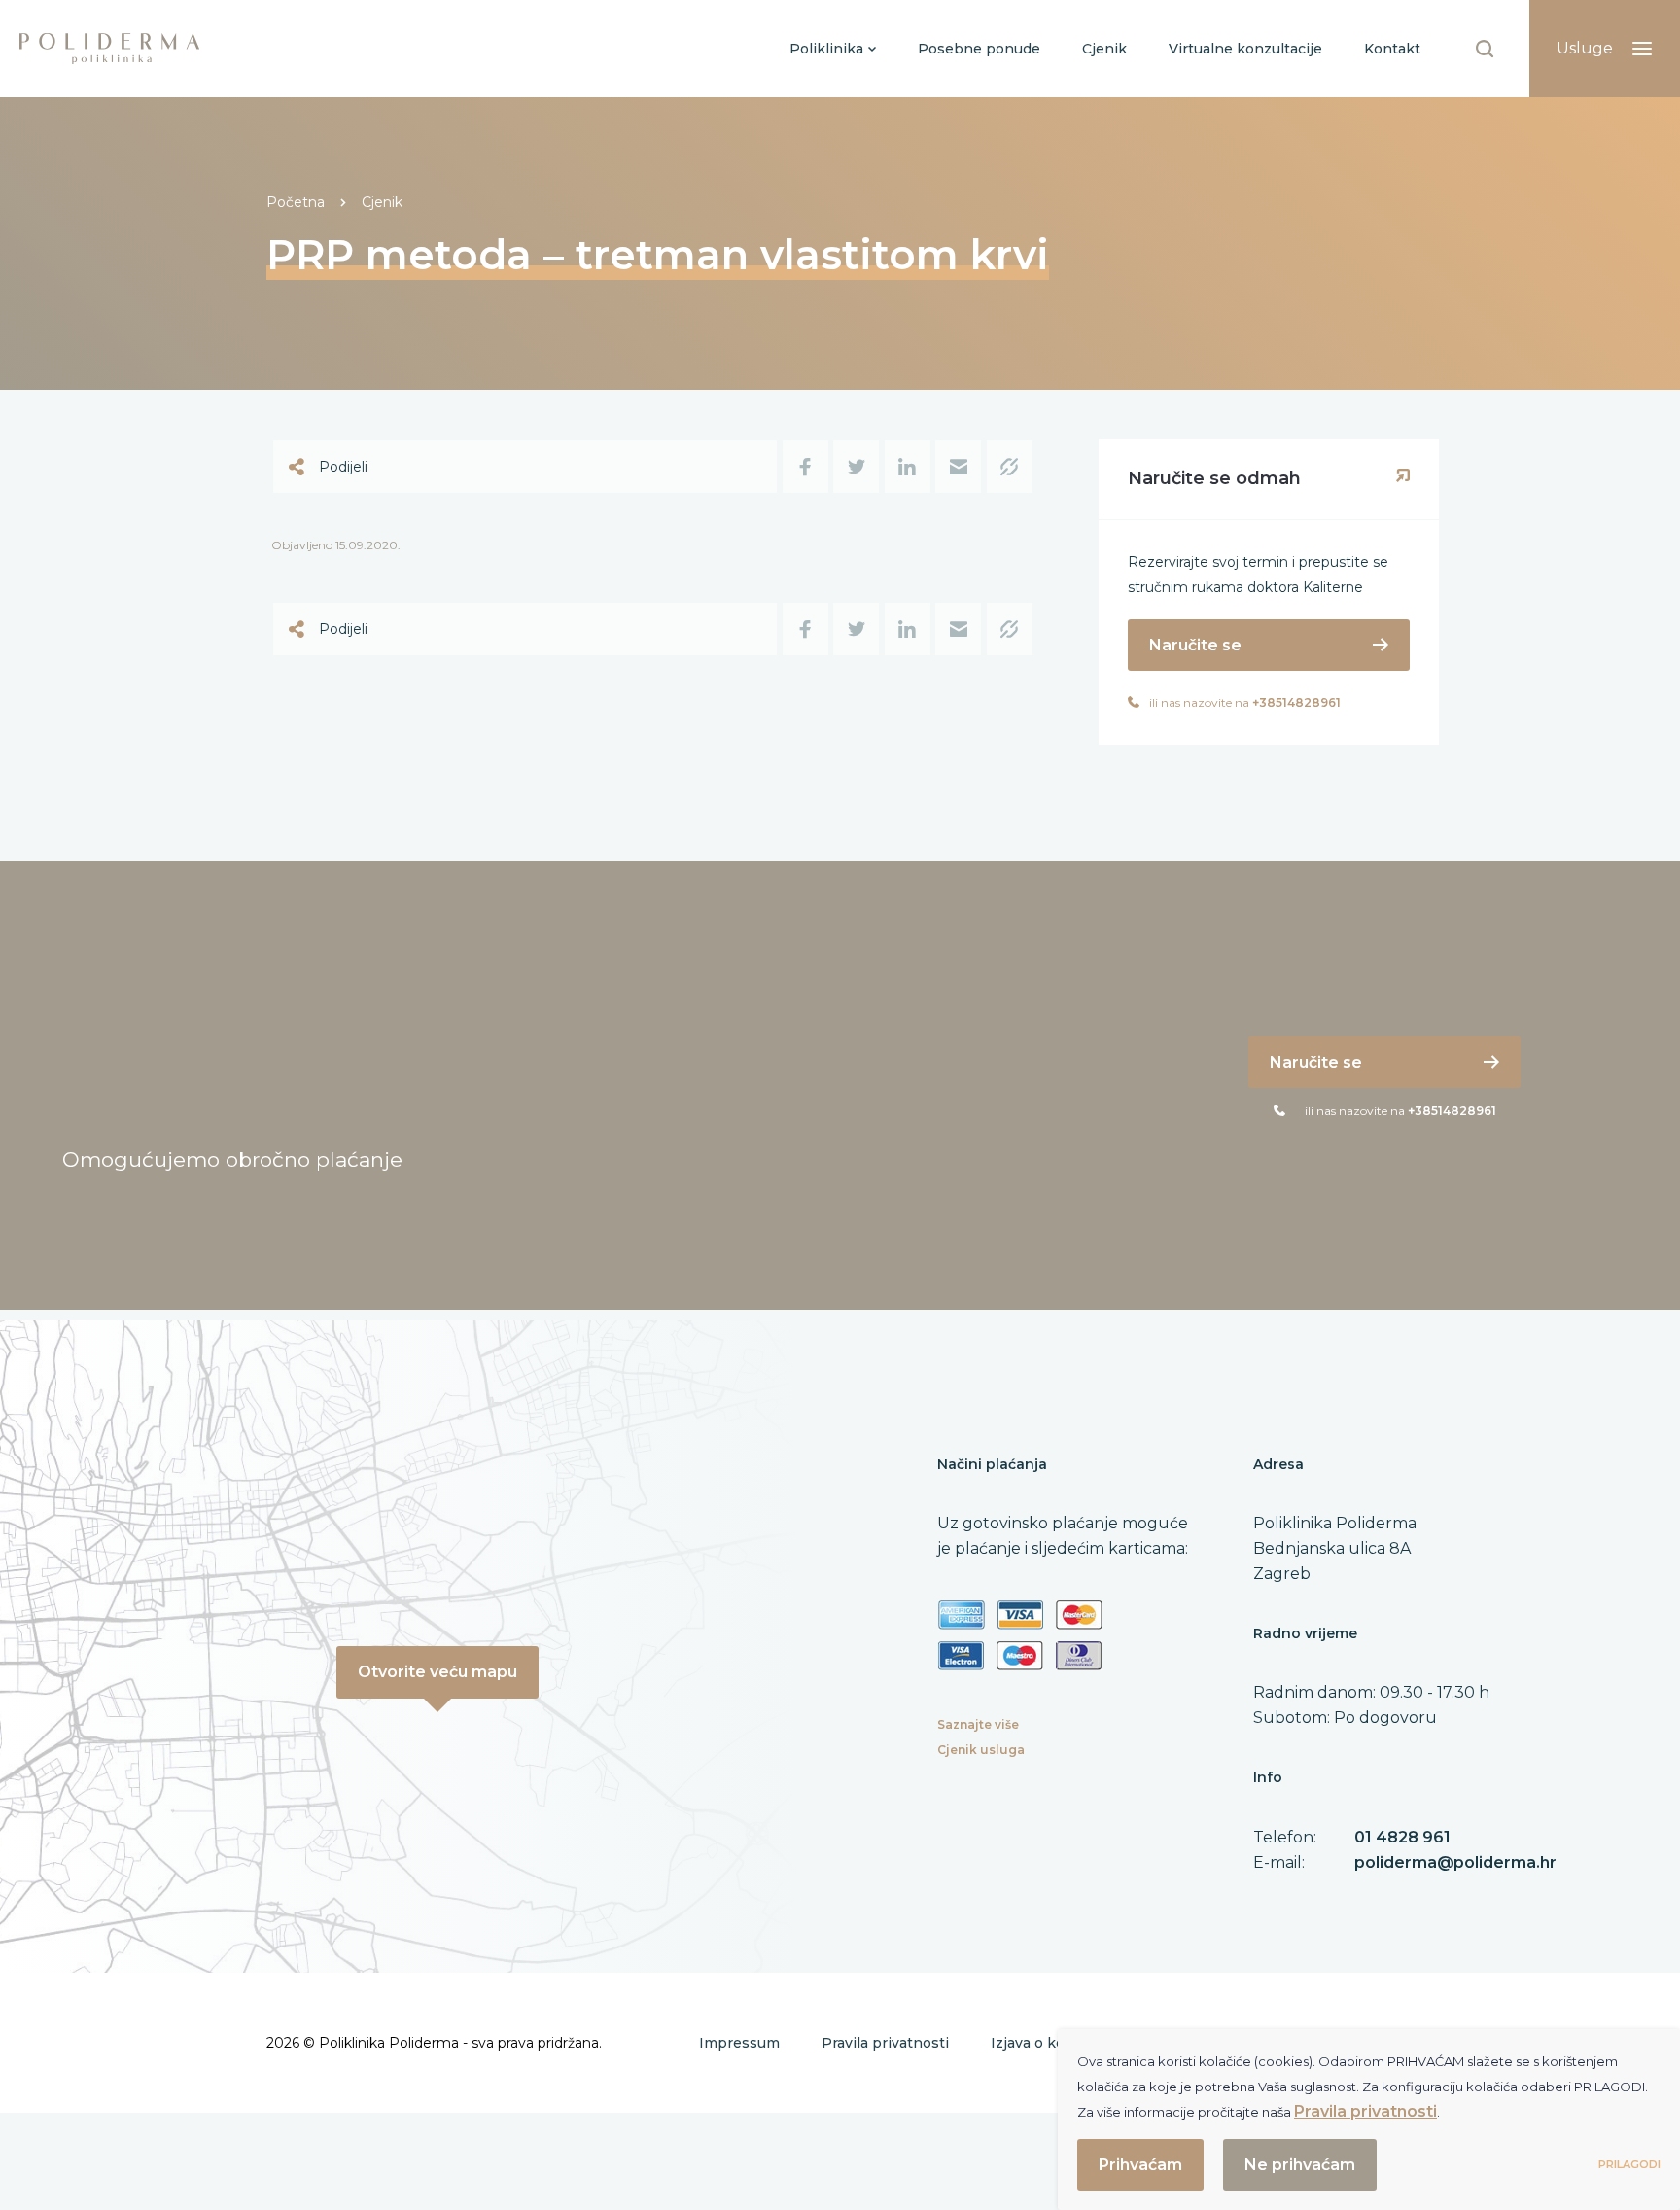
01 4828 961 (1402, 1837)
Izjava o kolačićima (1056, 2043)
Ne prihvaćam (1300, 2165)
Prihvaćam (1140, 2165)
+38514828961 (1296, 702)
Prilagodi (1629, 2164)
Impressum (739, 2043)
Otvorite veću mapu (437, 1672)
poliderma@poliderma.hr (1455, 1862)
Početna (296, 202)
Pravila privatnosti (885, 2043)
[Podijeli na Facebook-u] (805, 467)
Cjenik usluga (981, 1750)
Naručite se (1195, 645)
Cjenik (382, 202)
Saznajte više (978, 1724)
